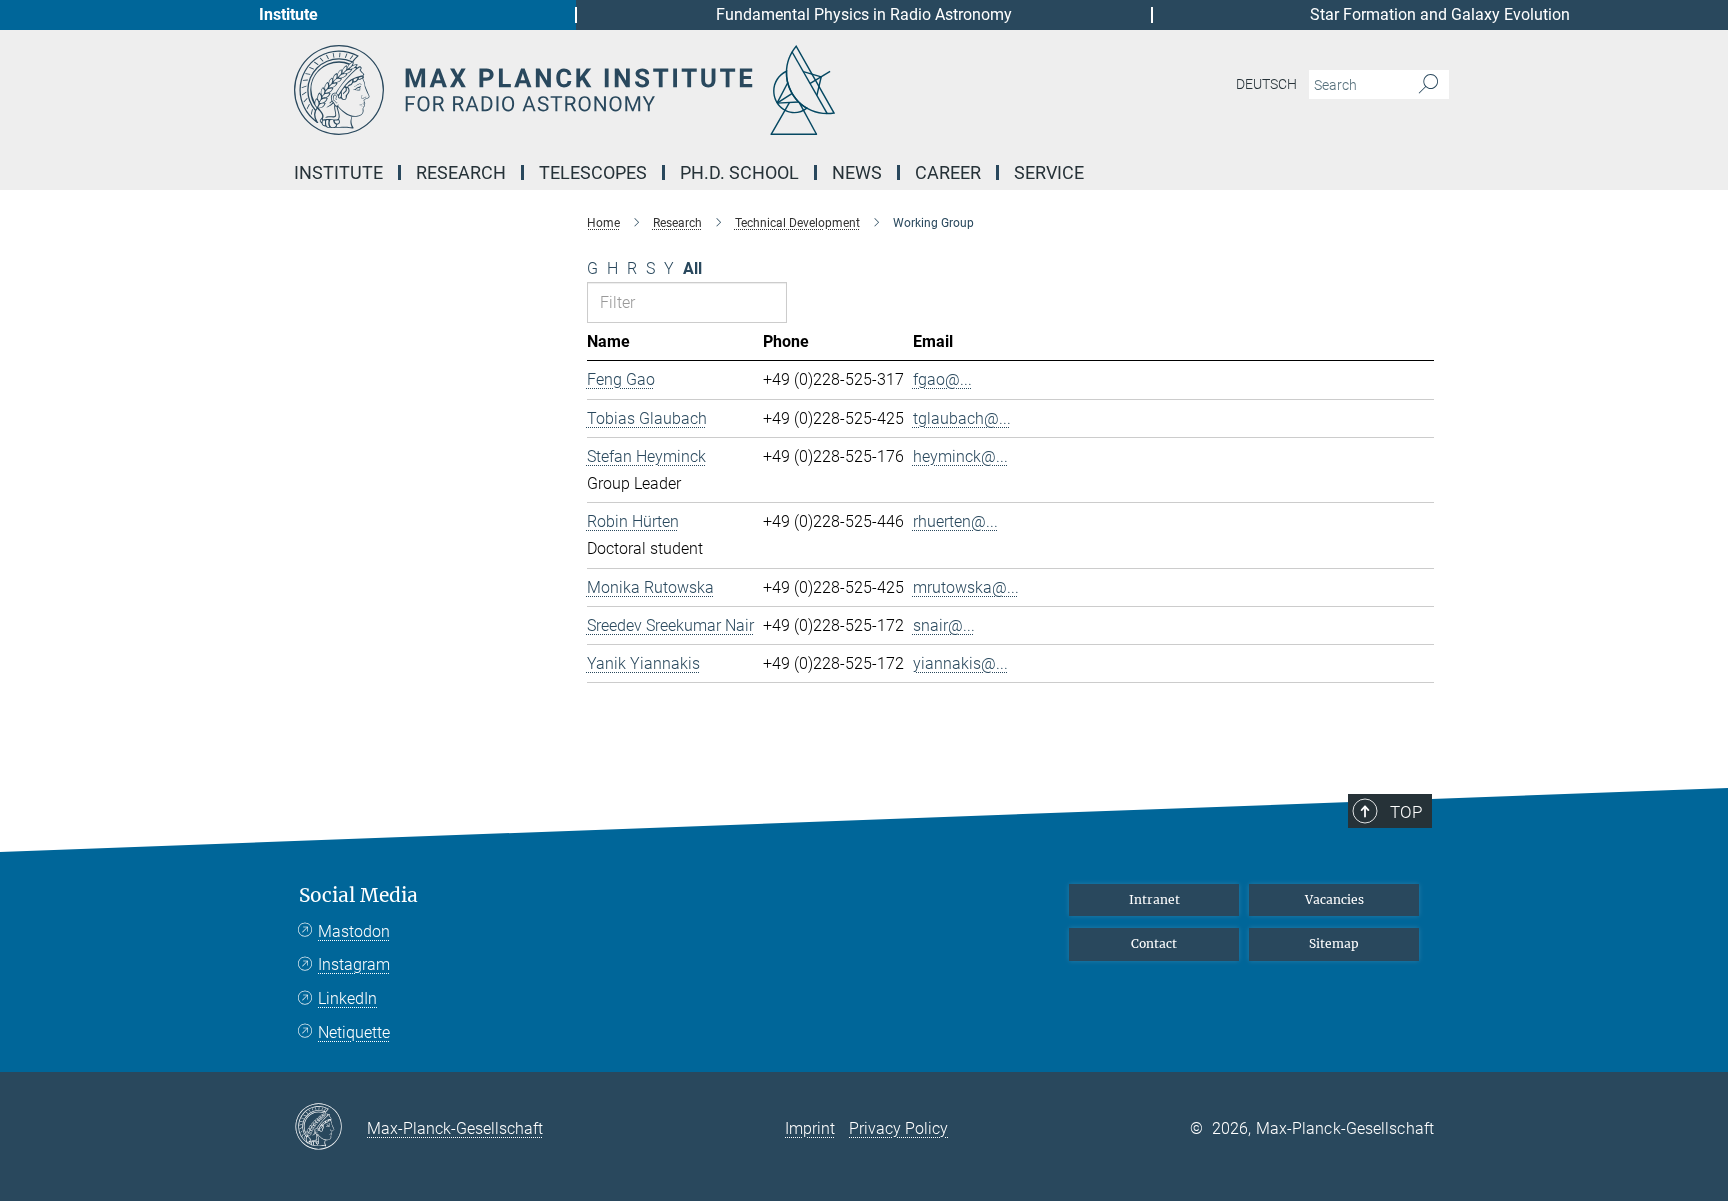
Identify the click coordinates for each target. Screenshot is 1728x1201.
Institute (288, 14)
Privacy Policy (898, 1128)
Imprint (810, 1128)
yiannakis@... (960, 663)
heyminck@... (960, 456)
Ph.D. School (739, 172)
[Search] (1428, 85)
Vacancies (1334, 899)
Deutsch (1266, 84)
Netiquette (354, 1032)
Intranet (1154, 899)
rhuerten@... (955, 521)
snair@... (944, 625)
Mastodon (354, 931)
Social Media (358, 895)
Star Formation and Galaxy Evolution (1440, 14)
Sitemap (1334, 943)
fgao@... (942, 379)
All (692, 268)
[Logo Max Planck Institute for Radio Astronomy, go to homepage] (669, 90)
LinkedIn (347, 998)
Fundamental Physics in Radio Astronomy (864, 14)
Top (1406, 812)
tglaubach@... (962, 418)
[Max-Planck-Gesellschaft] (330, 1128)
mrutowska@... (966, 587)
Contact (1154, 943)
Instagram (354, 964)
